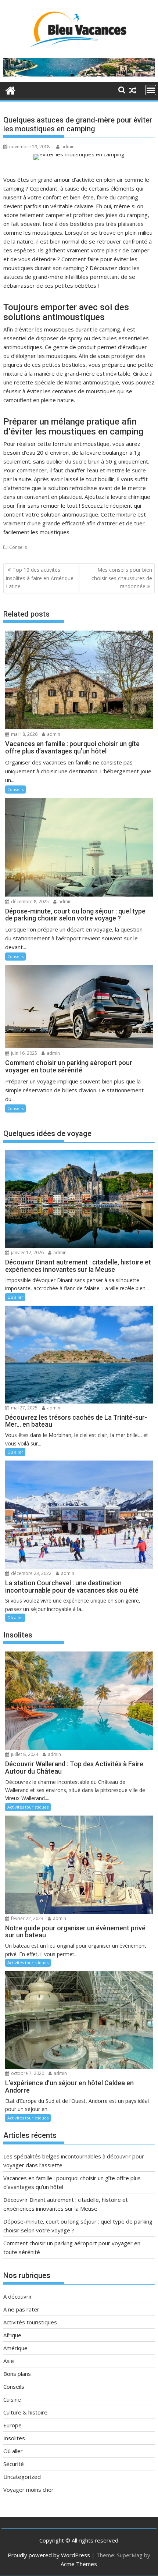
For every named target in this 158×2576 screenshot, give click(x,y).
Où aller (15, 1297)
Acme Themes (79, 2564)
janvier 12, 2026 (27, 1252)
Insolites (14, 2438)
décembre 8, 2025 (29, 902)
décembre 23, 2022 (31, 1573)
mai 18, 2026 (24, 734)
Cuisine (12, 2399)
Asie (9, 2361)
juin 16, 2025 (24, 1053)
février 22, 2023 (27, 1918)
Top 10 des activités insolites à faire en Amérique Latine (40, 578)
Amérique (15, 2348)
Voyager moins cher (28, 2490)
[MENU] (151, 90)
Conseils (18, 547)
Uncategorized (22, 2477)
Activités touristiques (28, 1807)
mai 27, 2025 (24, 1408)
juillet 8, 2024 (24, 1754)
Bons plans (17, 2374)
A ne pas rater (21, 2309)
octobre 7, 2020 (27, 2073)
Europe (12, 2425)
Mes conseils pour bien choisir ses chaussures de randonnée (122, 578)
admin (68, 147)
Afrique (12, 2335)
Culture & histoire (25, 2412)
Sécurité (14, 2464)
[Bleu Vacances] (10, 90)
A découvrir (18, 2296)
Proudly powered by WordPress (49, 2555)
